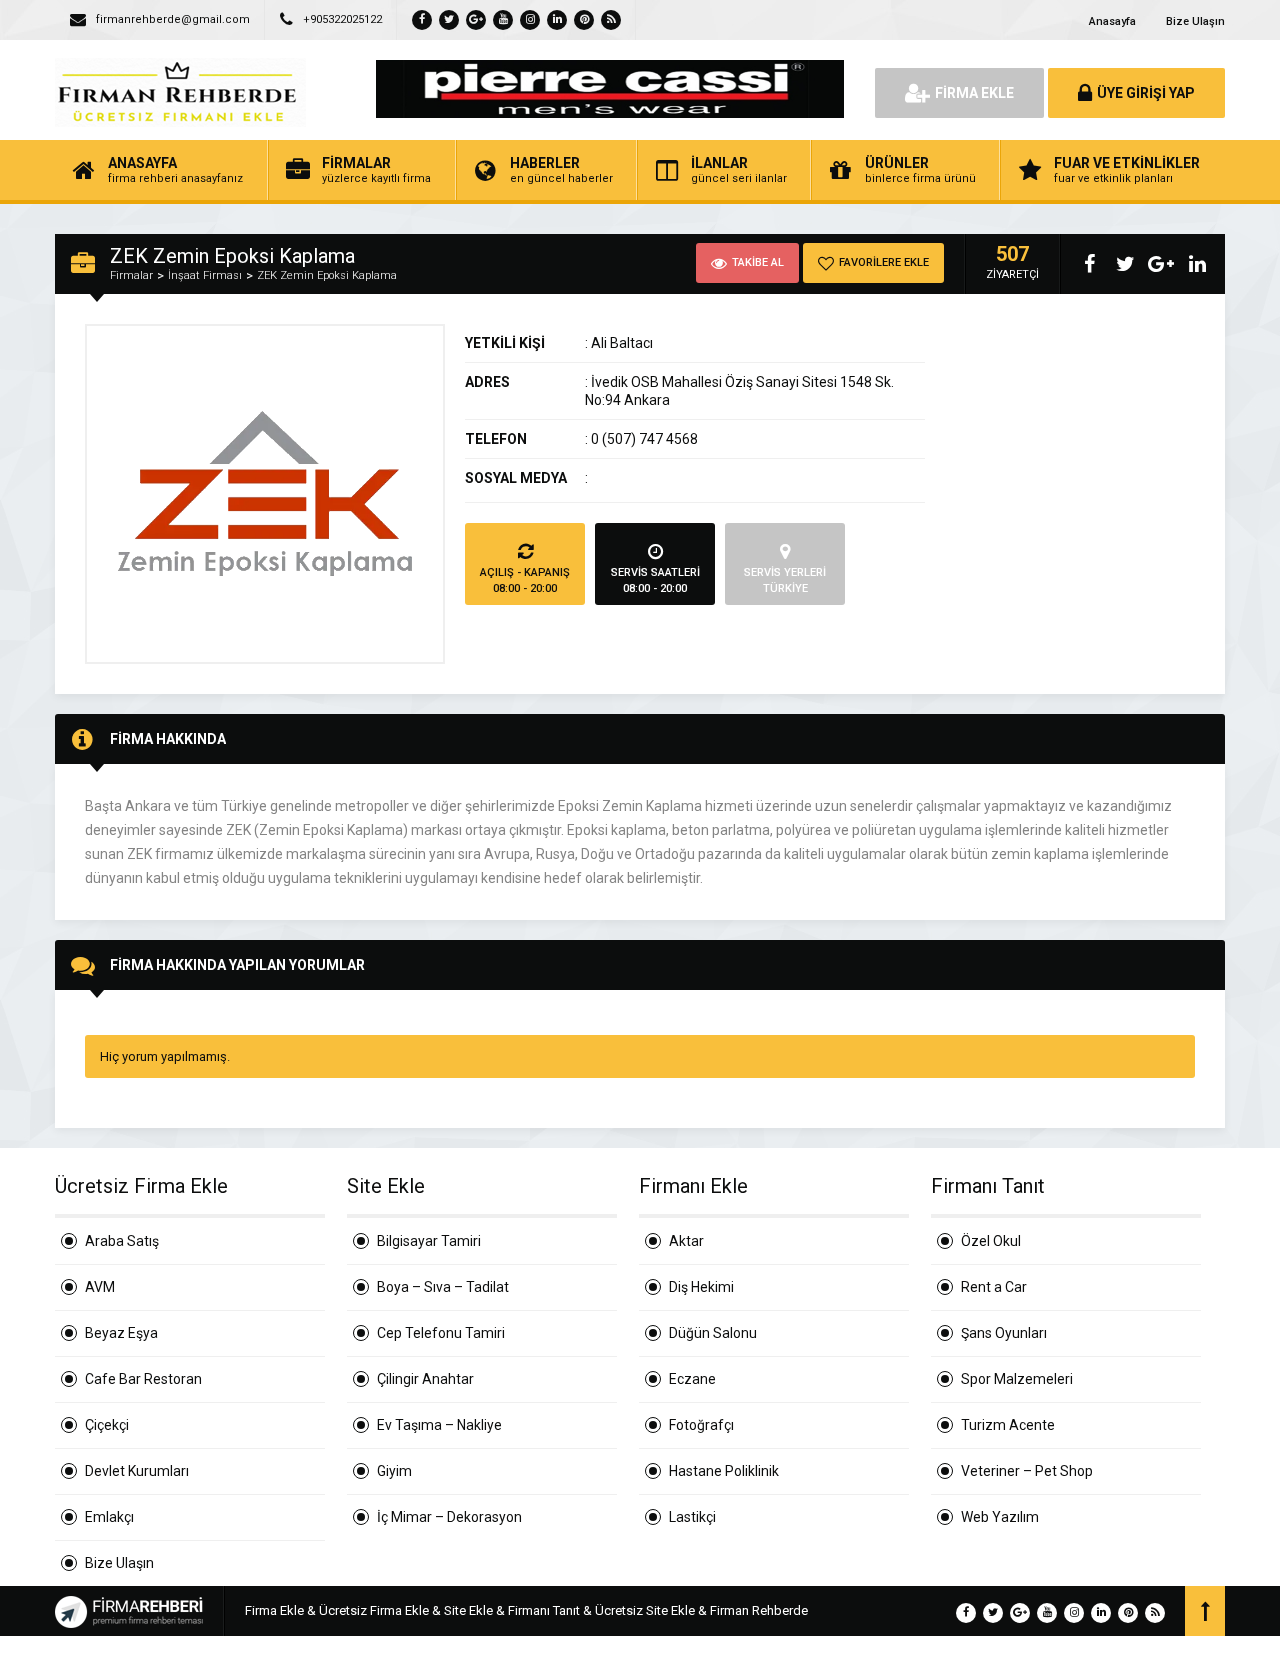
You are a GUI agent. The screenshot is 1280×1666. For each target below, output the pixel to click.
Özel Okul (991, 1241)
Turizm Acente (1008, 1425)
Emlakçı (109, 1517)
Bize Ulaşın (1195, 21)
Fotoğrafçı (701, 1425)
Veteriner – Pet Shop (1027, 1471)
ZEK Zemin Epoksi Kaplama (327, 275)
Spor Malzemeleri (1017, 1379)
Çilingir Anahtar (425, 1379)
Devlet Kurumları (137, 1471)
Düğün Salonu (713, 1333)
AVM (100, 1287)
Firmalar (131, 275)
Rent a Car (994, 1287)
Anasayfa (1112, 21)
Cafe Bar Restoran (143, 1379)
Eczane (692, 1379)
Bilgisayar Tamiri (429, 1241)
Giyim (394, 1471)
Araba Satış (122, 1241)
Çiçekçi (107, 1425)
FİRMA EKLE (974, 93)
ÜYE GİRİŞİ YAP (1146, 93)
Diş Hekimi (701, 1287)
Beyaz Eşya (121, 1333)
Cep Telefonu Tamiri (441, 1333)
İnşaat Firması (205, 275)
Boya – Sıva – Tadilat (443, 1287)
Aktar (686, 1241)
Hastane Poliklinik (724, 1471)
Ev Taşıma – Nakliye (439, 1425)
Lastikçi (692, 1517)
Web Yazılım (1000, 1517)
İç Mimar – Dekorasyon (449, 1517)
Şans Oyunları (1004, 1333)
